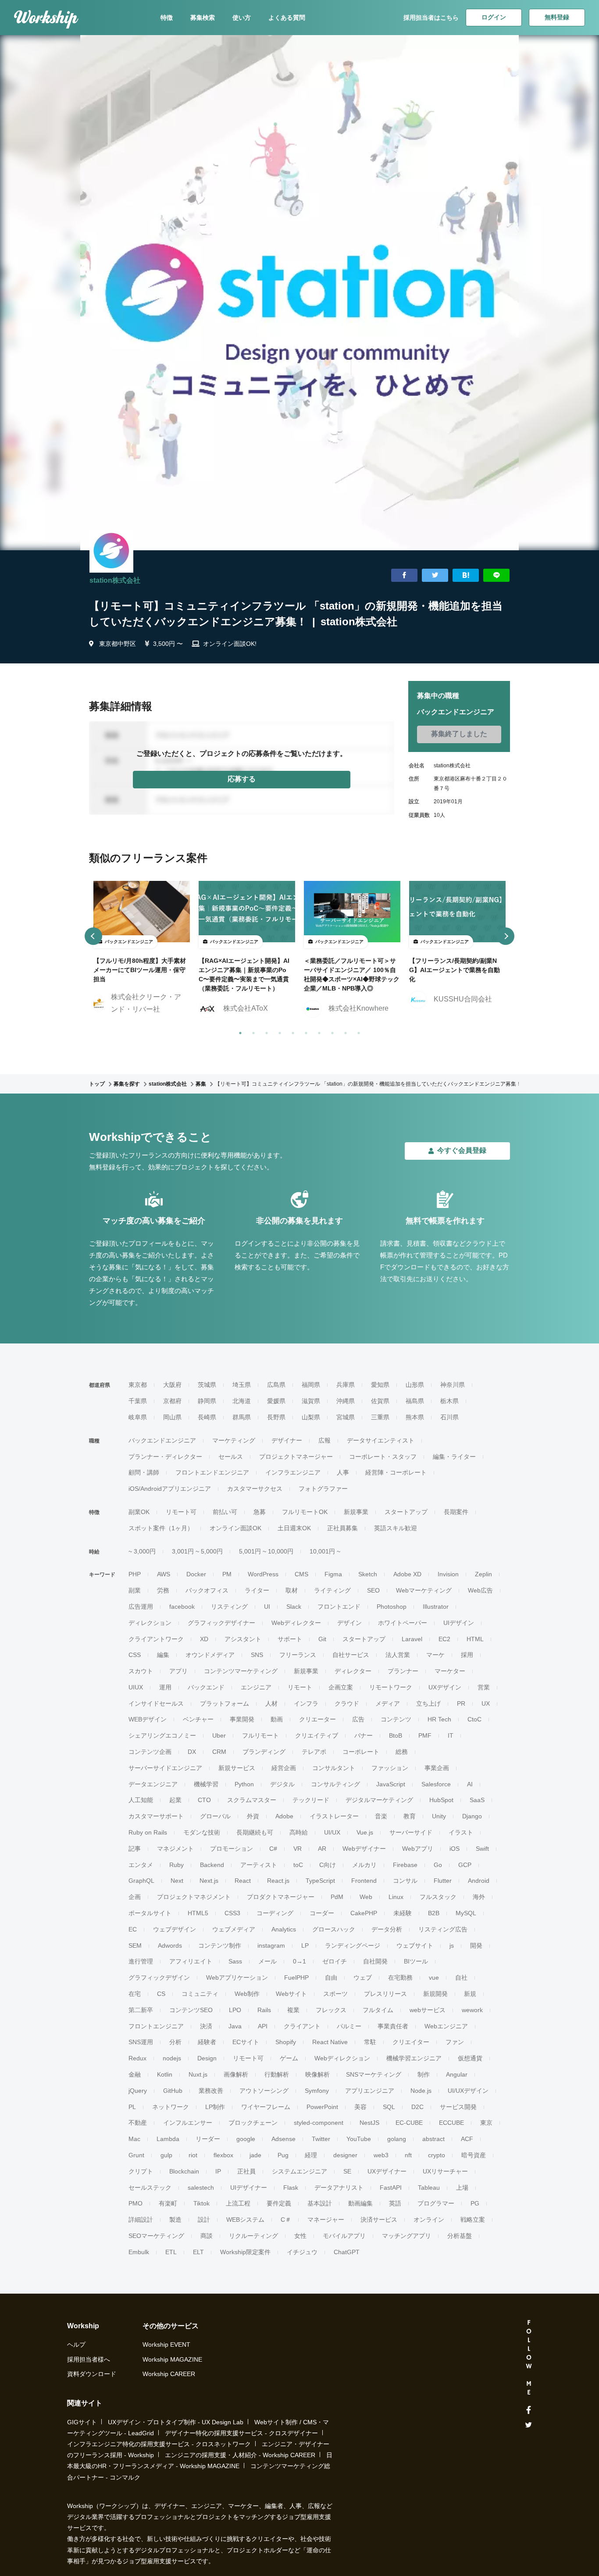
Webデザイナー (364, 1849)
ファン (455, 2042)
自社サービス (351, 1655)
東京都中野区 (118, 644)
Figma (333, 1574)
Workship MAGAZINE (172, 2359)
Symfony (317, 2091)
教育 (410, 1816)
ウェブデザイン (175, 1929)
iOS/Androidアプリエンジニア (170, 1489)
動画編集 (360, 2203)
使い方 (242, 18)
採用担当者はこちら (431, 18)
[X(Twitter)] (529, 2425)
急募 (260, 1512)
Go (438, 1865)
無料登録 (557, 17)
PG (475, 2203)
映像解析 (317, 2074)
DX (192, 1752)
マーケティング (234, 1440)
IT (451, 1735)
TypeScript (320, 1881)
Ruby (176, 1865)
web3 (381, 2155)
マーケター (450, 1671)
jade (255, 2155)
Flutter (443, 1881)
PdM (337, 1897)
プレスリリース (385, 1994)
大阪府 (172, 1385)
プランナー (403, 1671)
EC (133, 1929)
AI (470, 1784)
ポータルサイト (150, 1913)
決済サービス (379, 2220)
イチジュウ (302, 2252)
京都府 (172, 1401)
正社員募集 (342, 1528)
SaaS (477, 1800)
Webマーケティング (424, 1590)
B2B (434, 1913)
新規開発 (435, 1994)
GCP (465, 1865)
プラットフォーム (225, 1703)
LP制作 (215, 2107)
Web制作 (247, 1994)
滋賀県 (311, 1401)
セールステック (150, 2188)
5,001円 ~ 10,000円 (266, 1551)
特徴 (167, 18)
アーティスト (259, 1865)
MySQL (466, 1913)
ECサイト (246, 2042)
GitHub (173, 2091)
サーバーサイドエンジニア (165, 1768)
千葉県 (138, 1401)
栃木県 (449, 1401)
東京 (486, 2123)
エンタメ (141, 1865)
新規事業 (356, 1512)
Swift (482, 1849)
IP (218, 2171)
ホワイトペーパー (403, 1623)
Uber (219, 1735)
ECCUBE (451, 2123)
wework (472, 2010)
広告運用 (141, 1607)
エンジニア (256, 1687)
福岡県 (311, 1385)
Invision (448, 1574)
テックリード (311, 1800)
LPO (235, 2010)
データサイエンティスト (381, 1440)
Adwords (170, 1945)
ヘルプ (76, 2344)
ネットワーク (171, 2107)
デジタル (282, 1784)
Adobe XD (407, 1574)
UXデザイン (445, 1687)
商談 (207, 2236)
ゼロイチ (335, 1961)
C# (273, 1849)
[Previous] (93, 936)
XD (204, 1639)
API (263, 2026)
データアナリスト (339, 2188)
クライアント (302, 2026)
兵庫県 (346, 1385)
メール (267, 1961)
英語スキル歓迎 (396, 1528)
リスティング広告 (443, 1929)
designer (345, 2155)
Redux (137, 2058)
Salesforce (436, 1784)
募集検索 (203, 18)
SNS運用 (141, 2042)
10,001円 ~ (325, 1551)
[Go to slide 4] (278, 1031)
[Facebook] (529, 2410)
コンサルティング (335, 1784)
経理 (311, 2155)
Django (472, 1816)
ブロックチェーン (253, 2123)
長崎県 (207, 1417)
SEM (135, 1945)
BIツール (416, 1961)
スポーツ (335, 1994)
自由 (331, 1977)
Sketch (368, 1574)
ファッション (390, 1768)
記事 (135, 1849)
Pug (283, 2155)
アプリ (178, 1671)
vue (434, 1977)
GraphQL (141, 1881)
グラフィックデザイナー (221, 1623)
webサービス (428, 2010)
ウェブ (363, 1977)
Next (177, 1881)
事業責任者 (393, 2026)
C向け (328, 1865)
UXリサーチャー (445, 2171)
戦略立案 (473, 2220)
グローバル (215, 1816)
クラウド (347, 1703)
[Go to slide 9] (344, 1031)
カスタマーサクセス (255, 1489)
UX (486, 1703)
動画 (277, 1719)
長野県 (276, 1417)
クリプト (141, 2171)
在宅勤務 (400, 1977)
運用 (165, 1687)
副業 (135, 1590)
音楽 (381, 1816)
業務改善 (211, 2091)
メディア (388, 1703)
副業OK (139, 1512)
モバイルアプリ (344, 2236)
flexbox (223, 2155)
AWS (164, 1574)
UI (267, 1607)
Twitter (321, 2139)
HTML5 (198, 1913)
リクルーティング (253, 2236)
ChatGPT (347, 2252)
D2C (417, 2107)
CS (161, 1994)
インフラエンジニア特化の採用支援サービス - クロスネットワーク (159, 2444)
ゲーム (289, 2058)
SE (347, 2171)
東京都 (138, 1385)
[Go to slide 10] (357, 1031)
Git (322, 1639)
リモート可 (181, 1512)
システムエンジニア (299, 2171)
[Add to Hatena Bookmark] (466, 575)
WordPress (263, 1574)
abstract (433, 2139)
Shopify (286, 2042)
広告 (358, 1719)
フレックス (331, 2010)
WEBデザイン (148, 1719)
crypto (437, 2155)
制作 (424, 2074)
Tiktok (201, 2203)
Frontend (364, 1881)
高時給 (299, 1832)
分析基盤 (460, 2236)
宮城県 (346, 1417)
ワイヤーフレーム (266, 2107)
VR (298, 1849)
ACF (467, 2139)
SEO (373, 1590)
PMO (135, 2203)
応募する (242, 779)
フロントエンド (339, 1607)
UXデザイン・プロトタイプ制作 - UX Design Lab (176, 2422)
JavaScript (391, 1784)
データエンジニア (153, 1784)
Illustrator (436, 1607)
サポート (290, 1639)
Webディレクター (296, 1623)
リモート (300, 1687)
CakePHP (364, 1913)
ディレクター (353, 1671)
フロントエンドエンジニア (212, 1472)
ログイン (494, 17)
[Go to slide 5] (291, 1031)
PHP (135, 1574)
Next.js (209, 1881)
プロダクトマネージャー (281, 1897)
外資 (253, 1816)
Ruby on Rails (148, 1832)
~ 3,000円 (142, 1551)
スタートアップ (406, 1512)
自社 (461, 1977)
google (246, 2139)
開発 (476, 1945)
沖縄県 (346, 1401)
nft (408, 2155)
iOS (455, 1849)
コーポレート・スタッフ (383, 1457)
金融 (135, 2074)
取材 (292, 1590)
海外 (479, 1897)
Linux (396, 1897)
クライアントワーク (156, 1639)
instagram (271, 1945)
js (452, 1945)
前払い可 (225, 1512)
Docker (196, 1574)
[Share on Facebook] (404, 575)
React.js (278, 1881)
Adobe (284, 1816)
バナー (364, 1735)
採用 (467, 1655)
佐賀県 (380, 1401)
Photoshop (392, 1607)
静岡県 (207, 1401)
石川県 (449, 1417)
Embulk (139, 2252)
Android (479, 1881)
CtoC (474, 1719)
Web (366, 1897)
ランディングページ (353, 1945)
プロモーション (232, 1849)
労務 (163, 1590)
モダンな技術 (202, 1832)
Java (235, 2026)
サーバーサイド (411, 1832)
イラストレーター (334, 1816)
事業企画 (437, 1768)
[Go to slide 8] (331, 1031)
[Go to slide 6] (304, 1031)
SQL (389, 2107)
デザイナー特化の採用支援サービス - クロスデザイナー (241, 2433)
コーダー (322, 1913)
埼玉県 (242, 1385)
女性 (300, 2236)
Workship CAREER (169, 2374)
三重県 (380, 1417)
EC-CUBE (409, 2123)
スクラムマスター (252, 1800)
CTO (204, 1800)
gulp (166, 2155)
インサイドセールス (156, 1703)
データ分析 (387, 1929)
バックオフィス (207, 1590)
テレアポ (314, 1752)
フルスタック (438, 1897)
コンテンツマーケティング (241, 1671)
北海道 (242, 1401)
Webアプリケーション (237, 1977)
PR (461, 1703)
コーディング (275, 1913)
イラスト (461, 1832)
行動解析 (277, 2074)
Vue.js (365, 1832)
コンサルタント (334, 1768)
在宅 (135, 1994)
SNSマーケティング (374, 2074)
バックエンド (206, 1687)
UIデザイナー (249, 2188)
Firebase (405, 1865)
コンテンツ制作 (220, 1945)
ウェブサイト (415, 1945)
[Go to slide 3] (265, 1031)
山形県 (415, 1385)
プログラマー (436, 2203)
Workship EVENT (166, 2344)
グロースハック (334, 1929)
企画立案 (341, 1687)
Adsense (283, 2139)
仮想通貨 (470, 2058)
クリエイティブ (317, 1735)
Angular (457, 2074)
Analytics (284, 1929)
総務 (402, 1752)
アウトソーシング (264, 2091)
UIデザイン (459, 1623)
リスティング (229, 1607)
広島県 (276, 1385)
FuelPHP (296, 1977)
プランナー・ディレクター (165, 1457)
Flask (291, 2188)
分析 (175, 2042)
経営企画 (284, 1768)
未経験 (403, 1913)
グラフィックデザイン (159, 1977)
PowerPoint (322, 2107)
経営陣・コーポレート (396, 1472)
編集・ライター (454, 1457)
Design (207, 2058)
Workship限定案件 (245, 2252)
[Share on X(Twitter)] (435, 575)
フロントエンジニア (156, 2026)
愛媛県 (276, 1401)
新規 (470, 1994)
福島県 (415, 1401)
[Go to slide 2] (252, 1031)
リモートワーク (391, 1687)
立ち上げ (428, 1703)
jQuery (138, 2091)
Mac (134, 2139)
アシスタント (243, 1639)
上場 (462, 2188)
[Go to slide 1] (239, 1031)
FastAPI (391, 2188)
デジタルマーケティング (379, 1800)
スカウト (141, 1671)
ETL (171, 2252)
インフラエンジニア (293, 1472)
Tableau (429, 2188)
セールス (231, 1457)
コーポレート (361, 1752)
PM (227, 1574)
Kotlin (165, 2074)
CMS (301, 1574)
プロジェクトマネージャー (296, 1457)
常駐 (370, 2042)
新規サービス (237, 1768)
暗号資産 (474, 2155)
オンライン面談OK (235, 1528)
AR (322, 1849)
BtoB (396, 1735)
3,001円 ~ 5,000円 (197, 1551)
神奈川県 (453, 1385)
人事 (343, 1472)
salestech (201, 2188)
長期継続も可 (255, 1832)
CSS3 (232, 1913)
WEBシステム (245, 2220)
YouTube (359, 2139)
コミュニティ (200, 1994)
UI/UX (332, 1832)
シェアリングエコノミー (162, 1735)
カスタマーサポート (156, 1816)
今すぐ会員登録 (462, 1150)
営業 (484, 1687)
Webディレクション (342, 2058)
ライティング (332, 1590)
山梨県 (311, 1417)
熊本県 (415, 1417)
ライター (257, 1590)
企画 (135, 1897)
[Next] (506, 936)
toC (298, 1865)
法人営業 (398, 1655)
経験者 (207, 2042)
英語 (395, 2203)
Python (244, 1784)
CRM (219, 1752)
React (243, 1881)
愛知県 (380, 1385)
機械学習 (206, 1784)
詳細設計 (141, 2220)
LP (305, 1945)
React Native (330, 2042)
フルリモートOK (305, 1512)
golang (397, 2139)
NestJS (369, 2123)
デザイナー (287, 1440)
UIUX (136, 1687)
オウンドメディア (210, 1655)
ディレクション (150, 1623)
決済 (206, 2026)
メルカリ (364, 1865)
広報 (324, 1440)
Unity (439, 1816)
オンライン (429, 2220)
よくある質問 (287, 18)
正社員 (246, 2171)
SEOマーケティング (156, 2236)
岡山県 (172, 1417)
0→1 (299, 1961)
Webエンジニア (446, 2026)
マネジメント (175, 1849)
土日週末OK (294, 1528)
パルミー (349, 2026)
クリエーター (317, 1719)
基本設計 (320, 2203)
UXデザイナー (387, 2171)
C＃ (286, 2220)
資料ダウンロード (92, 2374)
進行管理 (141, 1961)
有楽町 (168, 2203)
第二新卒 (141, 2010)
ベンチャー (198, 1719)
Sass (235, 1961)
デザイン (349, 1623)
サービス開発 (458, 2107)
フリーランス (298, 1655)
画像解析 (236, 2074)
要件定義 (279, 2203)
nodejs (172, 2058)
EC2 (444, 1639)
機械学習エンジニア (414, 2058)
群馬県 (242, 1417)
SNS (257, 1655)
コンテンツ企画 (150, 1752)
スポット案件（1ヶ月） (161, 1528)
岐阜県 (138, 1417)
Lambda (168, 2139)
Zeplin (483, 1574)
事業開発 (242, 1719)
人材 (271, 1703)
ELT (198, 2252)
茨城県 (207, 1385)
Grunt (136, 2155)
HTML (475, 1639)
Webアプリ (418, 1849)
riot (193, 2155)
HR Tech (439, 1719)
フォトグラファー (323, 1489)
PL (132, 2107)
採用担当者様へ (89, 2359)
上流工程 (238, 2203)
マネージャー (326, 2220)
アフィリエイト (191, 1961)
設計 (204, 2220)
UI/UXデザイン (468, 2091)
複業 (293, 2010)
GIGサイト (82, 2422)
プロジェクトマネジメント (194, 1897)
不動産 (138, 2123)
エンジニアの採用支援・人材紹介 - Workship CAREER (240, 2455)
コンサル (405, 1881)
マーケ (435, 1655)
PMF (425, 1735)
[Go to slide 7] (317, 1031)
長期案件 (456, 1512)
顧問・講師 (144, 1472)
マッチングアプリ (406, 2236)
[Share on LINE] (496, 575)
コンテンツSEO (191, 2010)
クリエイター (411, 2042)
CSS (135, 1655)
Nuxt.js (198, 2074)
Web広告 (480, 1590)
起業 (175, 1800)
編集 (163, 1655)
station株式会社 (115, 580)
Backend (212, 1865)
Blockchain (184, 2171)
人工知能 (141, 1800)
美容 (360, 2107)
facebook (182, 1607)
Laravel (412, 1639)
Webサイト (291, 1994)
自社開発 (375, 1961)
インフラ (306, 1703)
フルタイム (378, 2010)
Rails (264, 2010)
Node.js (421, 2091)
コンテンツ (396, 1719)
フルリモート (260, 1735)
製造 (175, 2220)
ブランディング (264, 1752)
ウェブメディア (234, 1929)
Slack (294, 1607)
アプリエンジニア (370, 2091)
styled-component (319, 2123)
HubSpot (441, 1800)
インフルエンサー (188, 2123)
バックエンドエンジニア (162, 1440)
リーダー (208, 2139)
